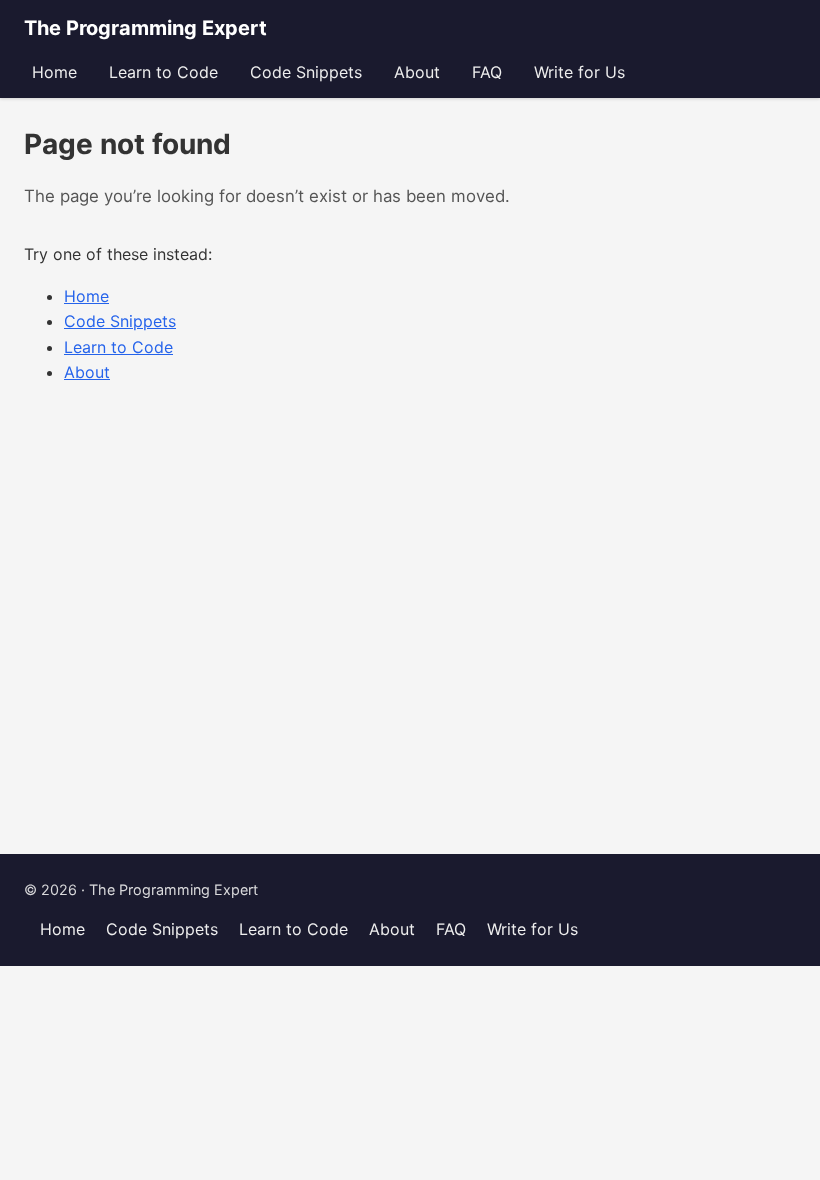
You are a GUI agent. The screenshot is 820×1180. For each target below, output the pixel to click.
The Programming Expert (145, 28)
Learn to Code (163, 72)
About (417, 72)
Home (54, 72)
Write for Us (579, 72)
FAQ (487, 72)
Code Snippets (306, 72)
